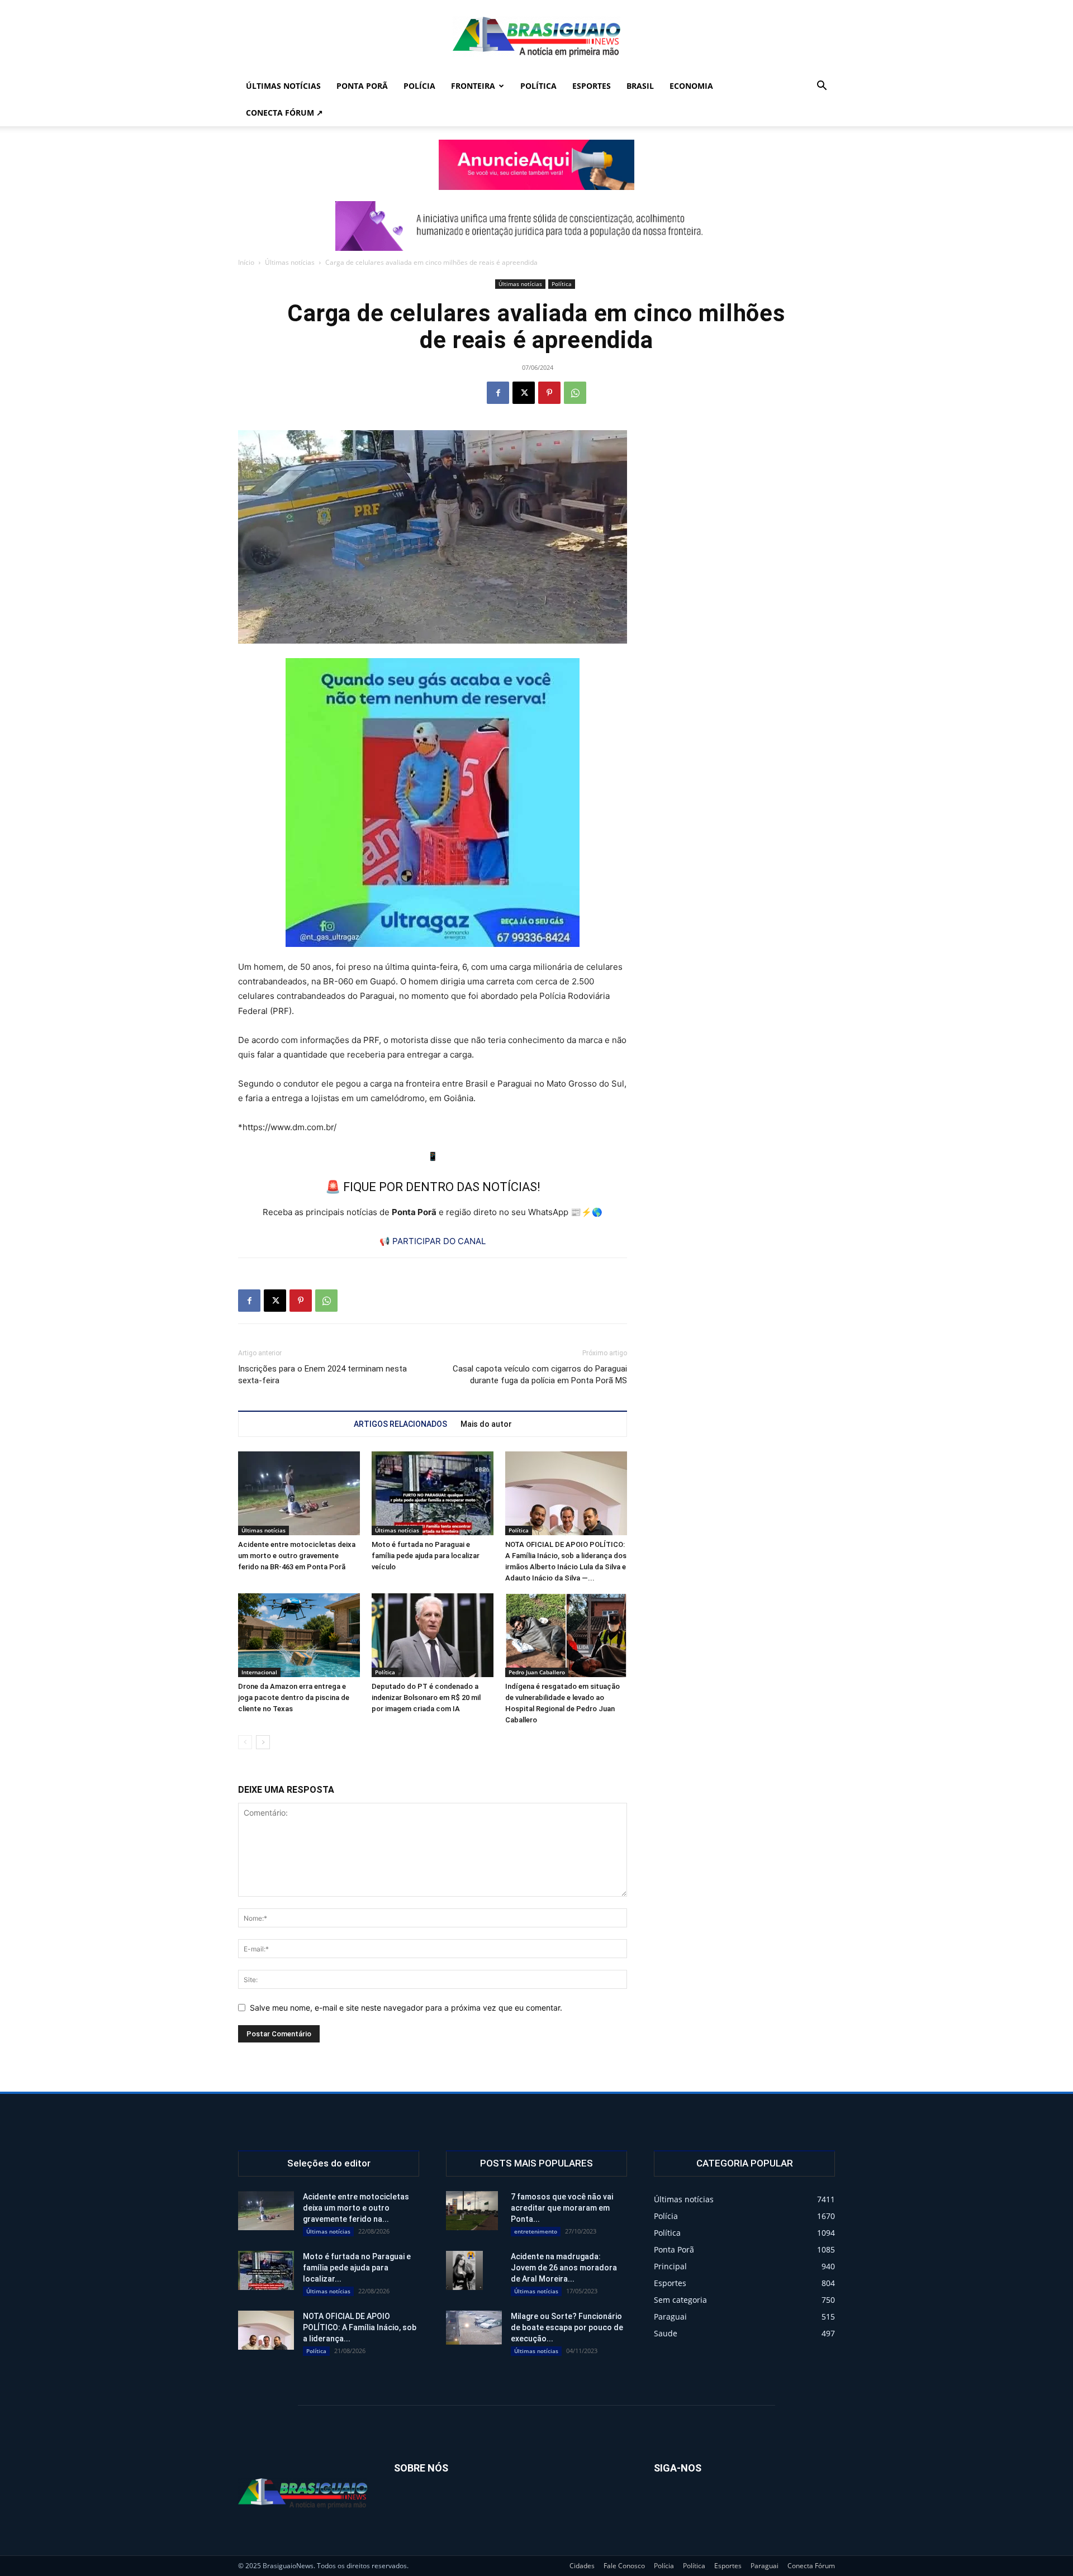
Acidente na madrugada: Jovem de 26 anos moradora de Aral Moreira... (564, 2268)
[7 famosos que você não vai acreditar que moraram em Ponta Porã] (472, 2211)
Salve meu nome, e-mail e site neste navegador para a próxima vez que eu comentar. (406, 2008)
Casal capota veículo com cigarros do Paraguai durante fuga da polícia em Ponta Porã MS (540, 1375)
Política (538, 86)
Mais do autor (486, 1424)
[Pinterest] (549, 393)
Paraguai (765, 2566)
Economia (691, 86)
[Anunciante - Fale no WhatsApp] (433, 803)
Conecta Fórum (811, 2566)
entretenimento (536, 2231)
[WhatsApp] (575, 393)
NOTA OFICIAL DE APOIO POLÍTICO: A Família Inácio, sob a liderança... (360, 2327)
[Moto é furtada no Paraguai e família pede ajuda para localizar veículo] (433, 1493)
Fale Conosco (624, 2566)
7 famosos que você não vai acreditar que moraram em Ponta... (562, 2208)
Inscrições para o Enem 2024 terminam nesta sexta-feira (322, 1375)
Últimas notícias (283, 86)
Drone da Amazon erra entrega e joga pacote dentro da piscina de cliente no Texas (294, 1698)
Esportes (592, 86)
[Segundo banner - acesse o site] (536, 226)
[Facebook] (498, 393)
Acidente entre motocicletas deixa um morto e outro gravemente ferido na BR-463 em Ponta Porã (297, 1556)
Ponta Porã (362, 86)
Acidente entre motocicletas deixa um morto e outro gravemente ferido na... (356, 2208)
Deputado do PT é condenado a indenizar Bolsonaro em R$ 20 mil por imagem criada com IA (426, 1698)
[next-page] (263, 1742)
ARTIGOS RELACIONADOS (400, 1424)
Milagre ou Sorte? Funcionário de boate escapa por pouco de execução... (567, 2327)
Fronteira (473, 86)
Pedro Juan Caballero (537, 1672)
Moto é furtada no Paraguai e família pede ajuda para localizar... (357, 2268)
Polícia (419, 86)
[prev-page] (245, 1742)
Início (246, 262)
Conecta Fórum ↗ (284, 113)
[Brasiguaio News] (536, 37)
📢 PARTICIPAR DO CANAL (433, 1241)
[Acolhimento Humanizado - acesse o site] (536, 165)
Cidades (582, 2566)
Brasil (640, 86)
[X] (524, 393)
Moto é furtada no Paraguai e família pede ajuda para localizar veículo (426, 1556)
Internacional (259, 1672)
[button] (822, 87)
